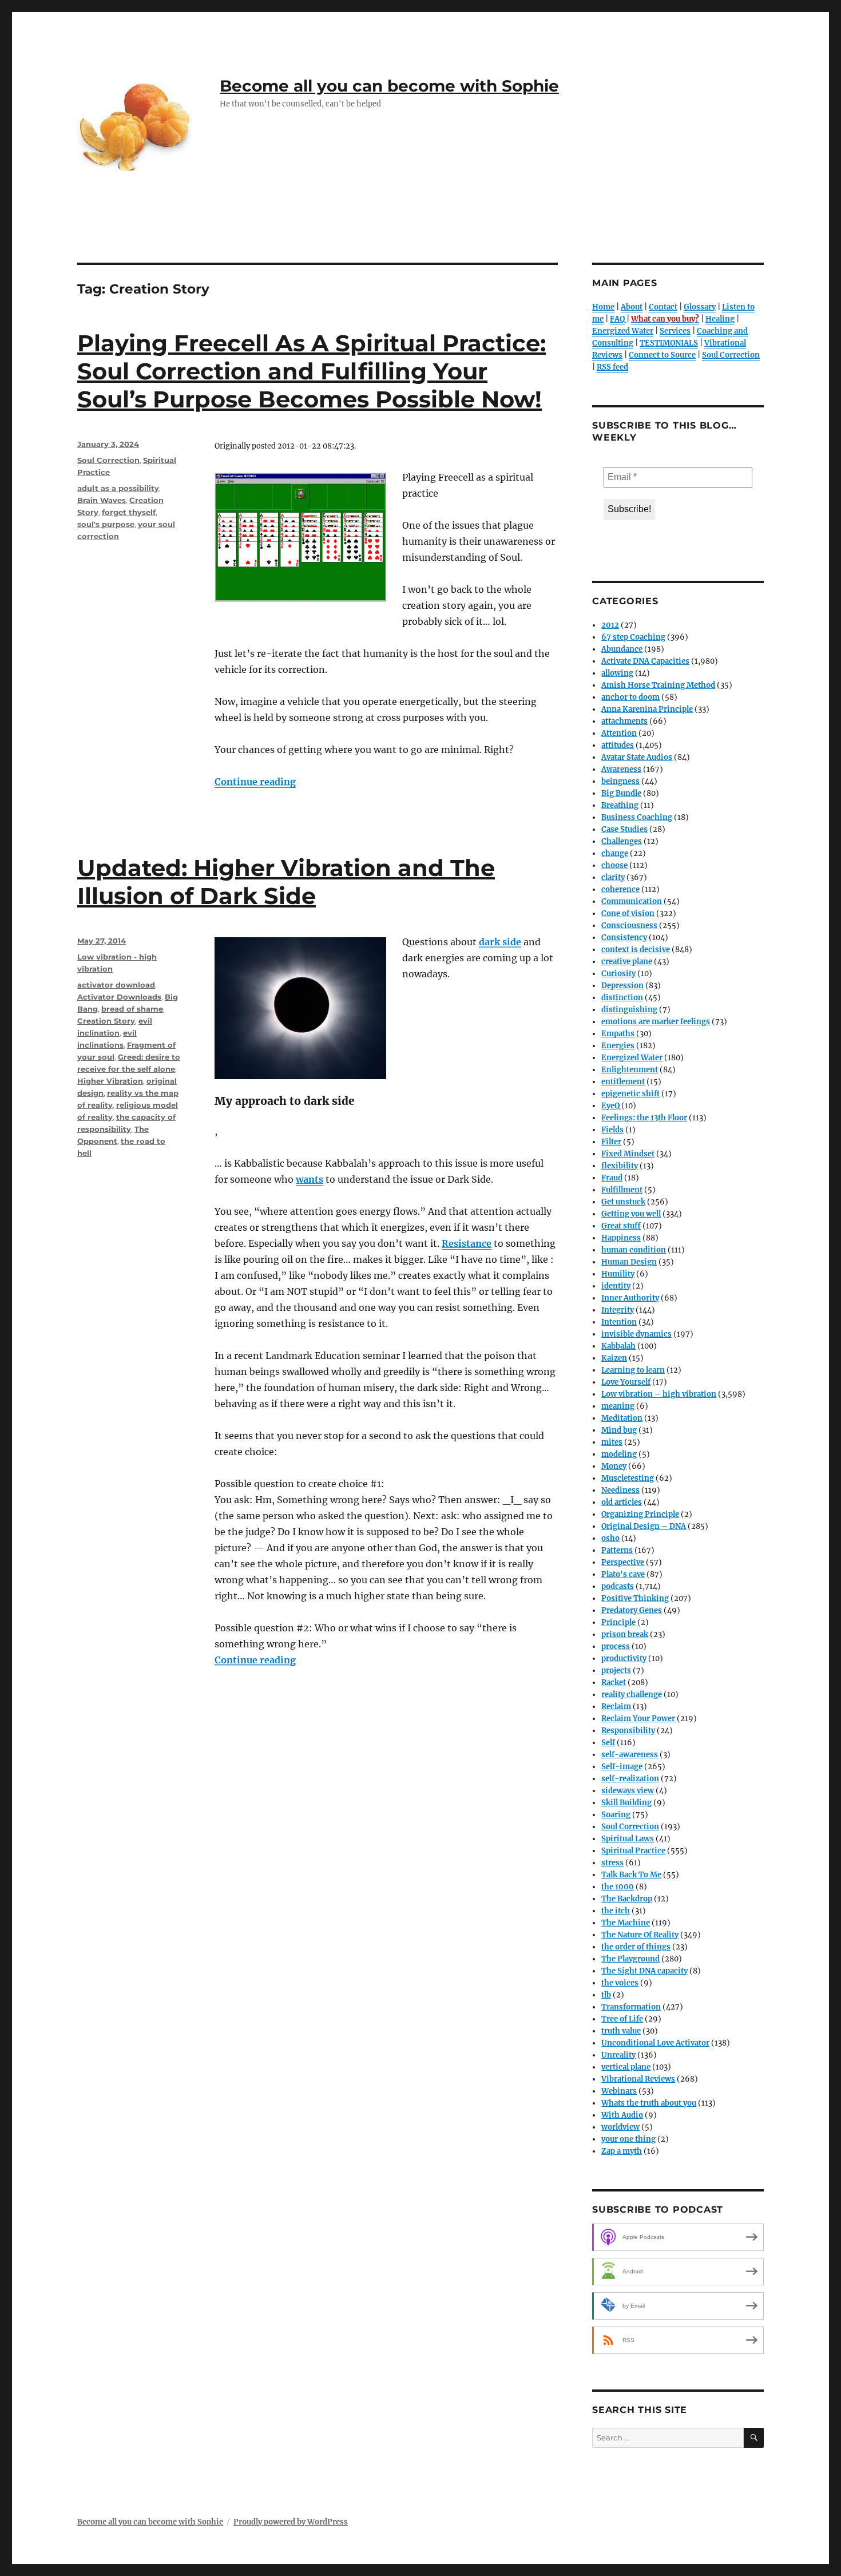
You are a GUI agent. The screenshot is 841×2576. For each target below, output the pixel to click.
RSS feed (612, 367)
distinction (622, 998)
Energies (618, 1046)
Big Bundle (621, 793)
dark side (500, 942)
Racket (614, 1683)
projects (616, 1671)
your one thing (628, 2139)
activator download (116, 985)
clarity (613, 877)
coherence (620, 889)
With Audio (622, 2115)
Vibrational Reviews (638, 2079)
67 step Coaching (633, 637)
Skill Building (626, 1803)
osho (610, 1538)
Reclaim (616, 1707)
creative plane (627, 962)
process (616, 1646)
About (632, 307)
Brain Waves (102, 500)
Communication (632, 901)
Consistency (624, 938)
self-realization (630, 1779)
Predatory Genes (632, 1610)
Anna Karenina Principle (647, 709)
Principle (618, 1622)
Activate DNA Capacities (645, 661)
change (615, 853)
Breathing (620, 805)
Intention (619, 1322)
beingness (620, 781)
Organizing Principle (640, 1514)
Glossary (700, 307)
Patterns (617, 1550)
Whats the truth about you (649, 2103)
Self (608, 1743)
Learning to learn (633, 1370)
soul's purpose (106, 524)
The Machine (626, 1923)
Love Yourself (626, 1382)
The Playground (630, 1959)
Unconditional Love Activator (655, 2043)
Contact (663, 307)
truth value (621, 2031)
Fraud (612, 1178)
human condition (634, 1250)
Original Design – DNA (644, 1526)
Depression (622, 986)
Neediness (620, 1490)
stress (612, 1863)
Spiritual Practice (633, 1851)
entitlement (623, 1082)
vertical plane (626, 2067)
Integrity (618, 1310)
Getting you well (631, 1214)
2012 (610, 625)
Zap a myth (622, 2151)
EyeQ (610, 1106)
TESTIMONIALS (669, 343)
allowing (617, 673)
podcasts (618, 1586)
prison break (625, 1634)
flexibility (620, 1166)
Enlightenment (630, 1070)
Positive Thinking (635, 1598)
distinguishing (629, 1010)
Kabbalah (618, 1346)
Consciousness (629, 926)
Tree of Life (622, 2019)
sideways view (628, 1791)
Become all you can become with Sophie (389, 86)
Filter (611, 1142)
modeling (619, 1454)
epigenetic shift (630, 1094)
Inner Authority (630, 1298)
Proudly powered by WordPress (291, 2522)
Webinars (619, 2091)
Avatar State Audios (637, 757)
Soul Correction (108, 460)
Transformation (631, 2007)
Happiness (621, 1238)
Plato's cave (623, 1574)
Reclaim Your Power (638, 1719)
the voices (620, 1983)
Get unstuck (623, 1202)
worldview (620, 2127)
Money (614, 1466)
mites (612, 1442)
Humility (618, 1274)
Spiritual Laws (628, 1839)
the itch (616, 1911)
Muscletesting (628, 1478)
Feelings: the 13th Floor (644, 1118)
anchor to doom (630, 697)
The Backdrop (627, 1899)
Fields (612, 1130)
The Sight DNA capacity (644, 1971)
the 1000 (618, 1887)
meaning (618, 1406)
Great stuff (621, 1226)
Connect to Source (662, 355)
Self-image (622, 1767)
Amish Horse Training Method (658, 685)
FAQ (617, 319)
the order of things (636, 1947)
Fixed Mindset (628, 1154)
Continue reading (255, 782)
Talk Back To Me (631, 1875)
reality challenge (632, 1695)
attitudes (618, 745)
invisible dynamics (636, 1334)
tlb (606, 1995)
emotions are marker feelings (656, 1022)
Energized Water (623, 331)
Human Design (629, 1262)
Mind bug (619, 1430)
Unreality (618, 2055)
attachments (624, 721)
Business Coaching (637, 817)
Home (603, 307)
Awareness (621, 769)
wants (310, 1179)
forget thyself (129, 512)
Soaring (616, 1815)
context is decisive (636, 950)
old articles (622, 1502)
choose (614, 865)
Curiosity (618, 974)
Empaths (618, 1034)
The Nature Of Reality (640, 1935)
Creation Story (106, 1021)
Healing (720, 319)
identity (616, 1286)
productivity (624, 1658)
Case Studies (624, 829)
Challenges (622, 841)
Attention (619, 733)
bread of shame (132, 1009)
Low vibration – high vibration (659, 1394)
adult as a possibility (118, 488)
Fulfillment (622, 1190)
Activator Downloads (119, 997)
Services (675, 331)
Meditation (622, 1418)
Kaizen (614, 1358)
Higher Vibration (110, 1081)
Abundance (622, 649)
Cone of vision (628, 914)
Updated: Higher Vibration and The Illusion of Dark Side (286, 882)
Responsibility (628, 1731)
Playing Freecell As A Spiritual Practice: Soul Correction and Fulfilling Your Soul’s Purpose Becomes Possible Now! (312, 371)
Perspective (623, 1562)
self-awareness (630, 1755)
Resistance (467, 1243)
